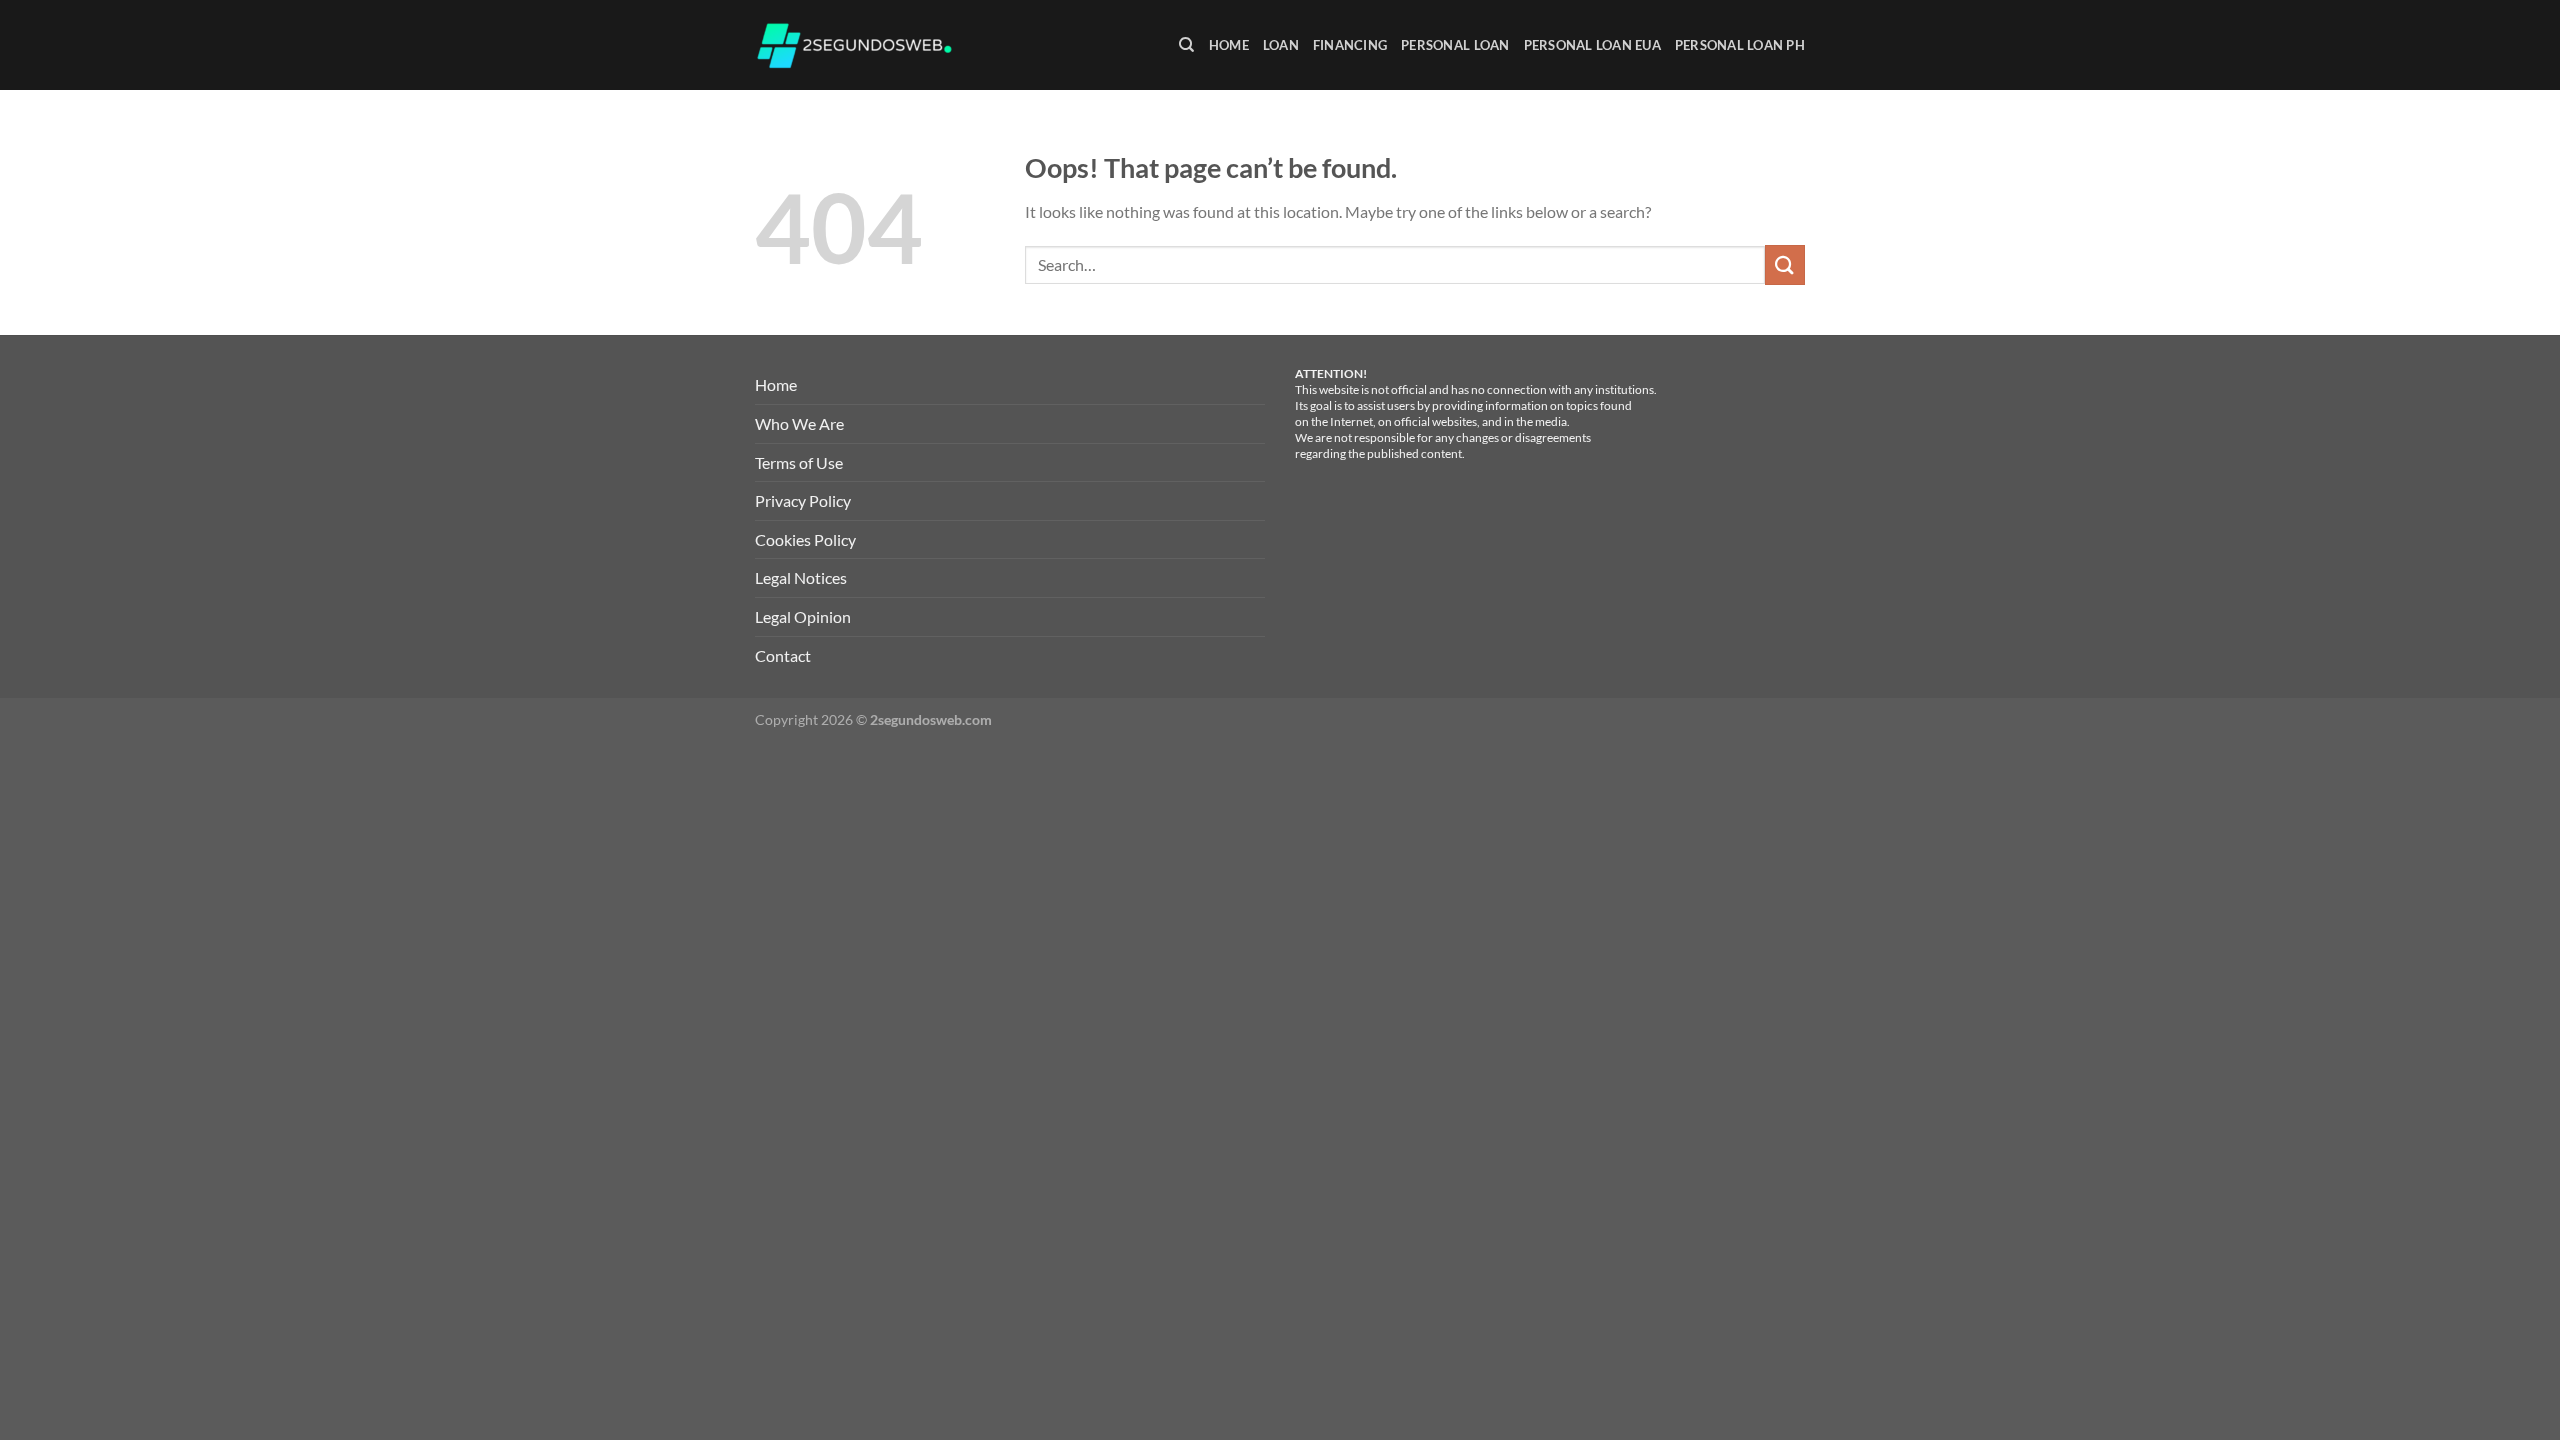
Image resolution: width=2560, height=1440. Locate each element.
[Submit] (1785, 264)
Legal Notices (801, 577)
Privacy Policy (803, 500)
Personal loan (1455, 45)
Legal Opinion (803, 616)
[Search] (1186, 45)
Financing (1350, 45)
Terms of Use (799, 462)
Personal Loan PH (1740, 45)
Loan (1281, 45)
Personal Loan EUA (1592, 45)
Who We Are (799, 423)
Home (1229, 45)
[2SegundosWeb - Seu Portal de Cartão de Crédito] (855, 45)
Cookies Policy (805, 539)
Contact (783, 655)
